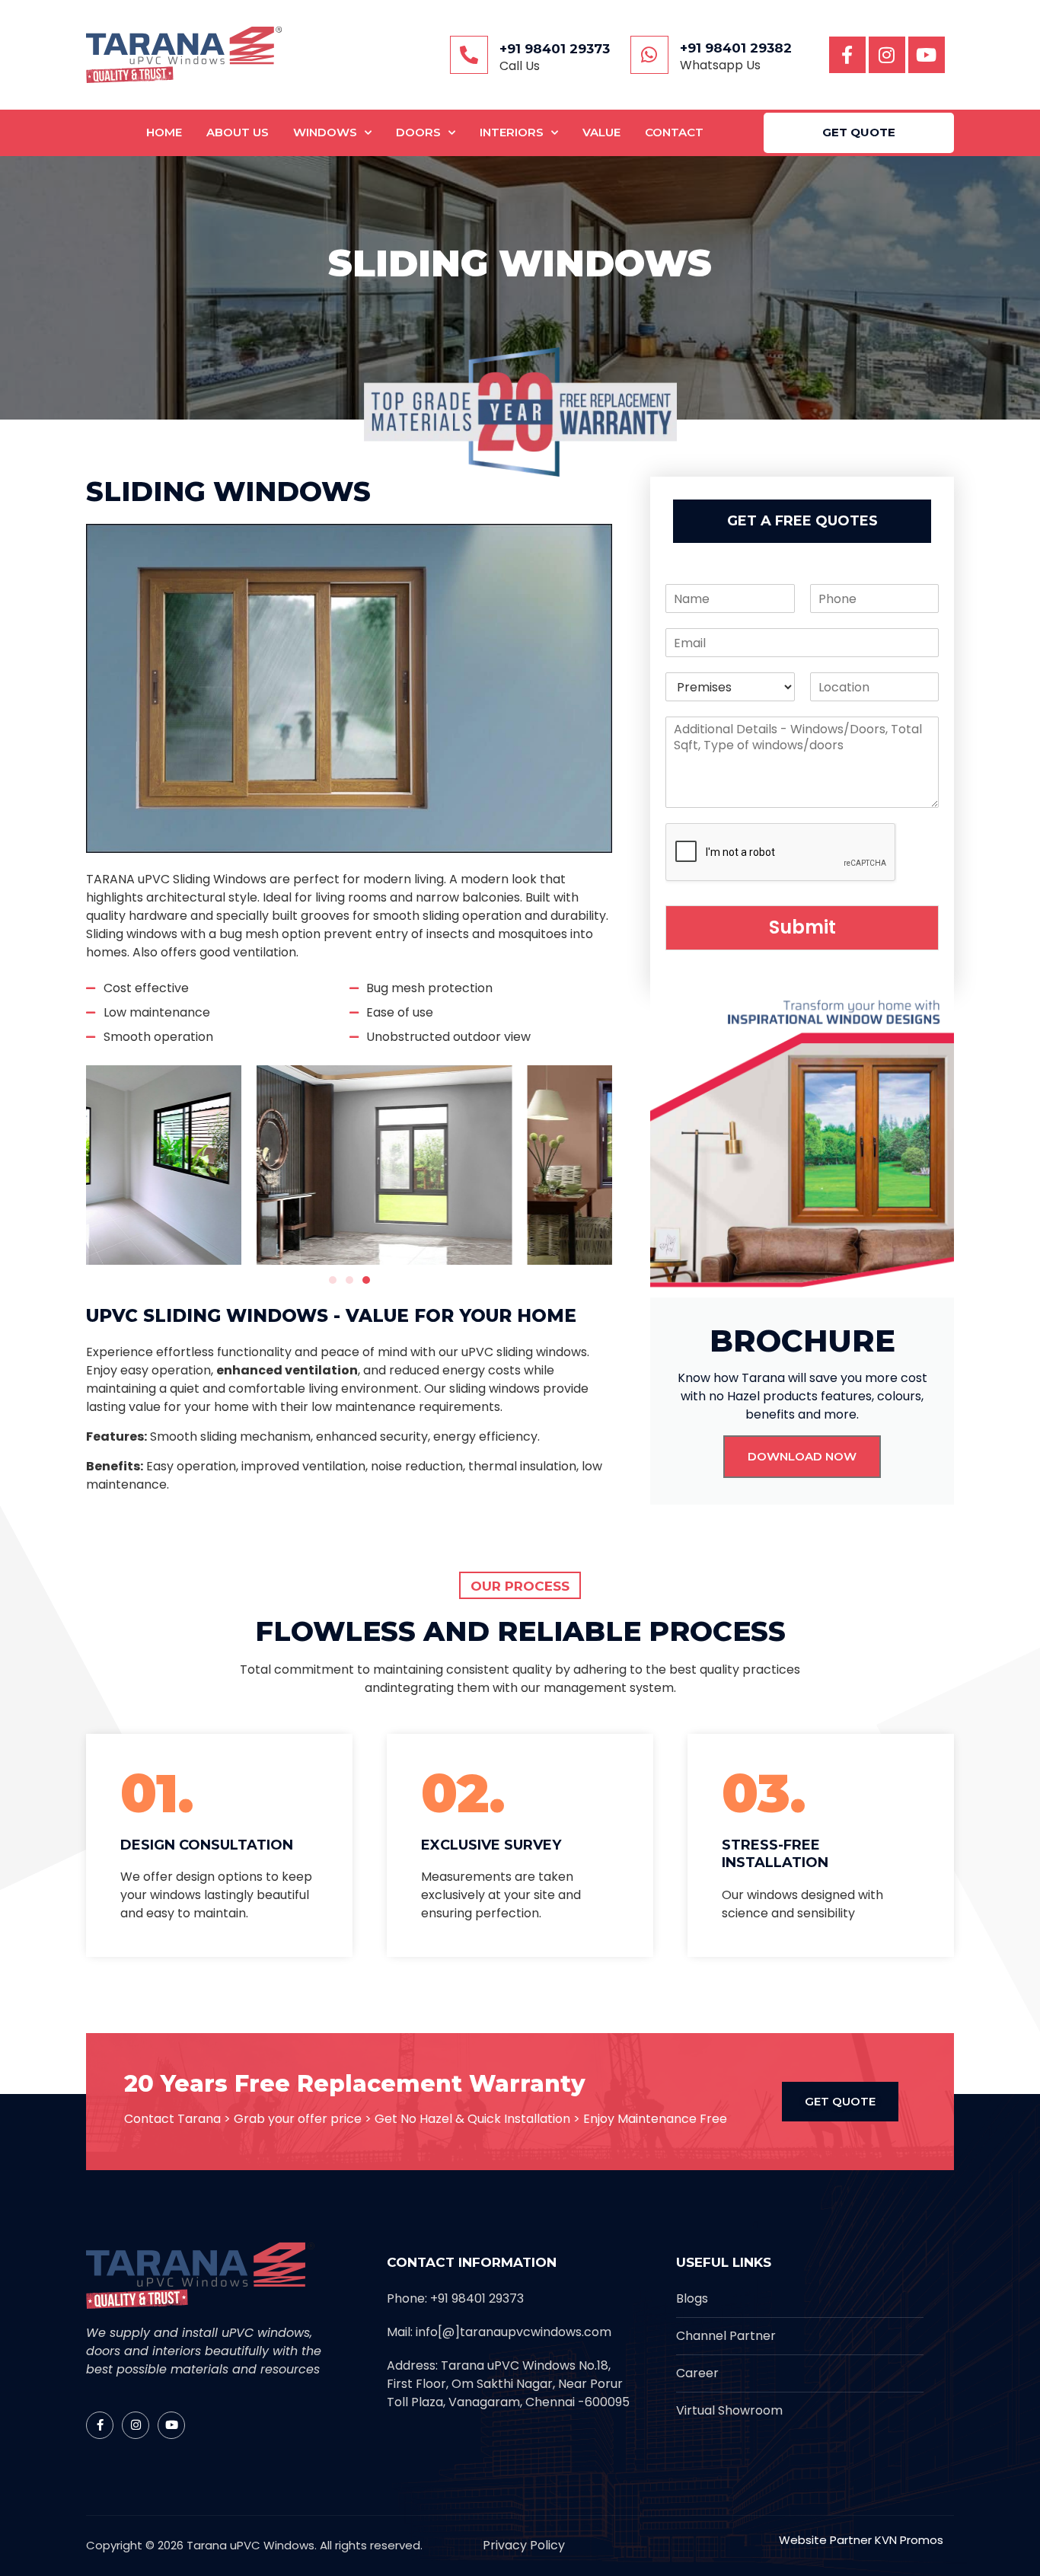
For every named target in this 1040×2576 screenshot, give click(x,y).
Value (601, 132)
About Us (238, 132)
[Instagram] (887, 55)
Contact (674, 132)
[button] (333, 1280)
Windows (325, 132)
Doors (418, 132)
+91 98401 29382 (736, 48)
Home (164, 132)
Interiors (512, 132)
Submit (802, 927)
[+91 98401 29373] (469, 55)
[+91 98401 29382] (649, 55)
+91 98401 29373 (555, 49)
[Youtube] (927, 55)
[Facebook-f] (847, 55)
